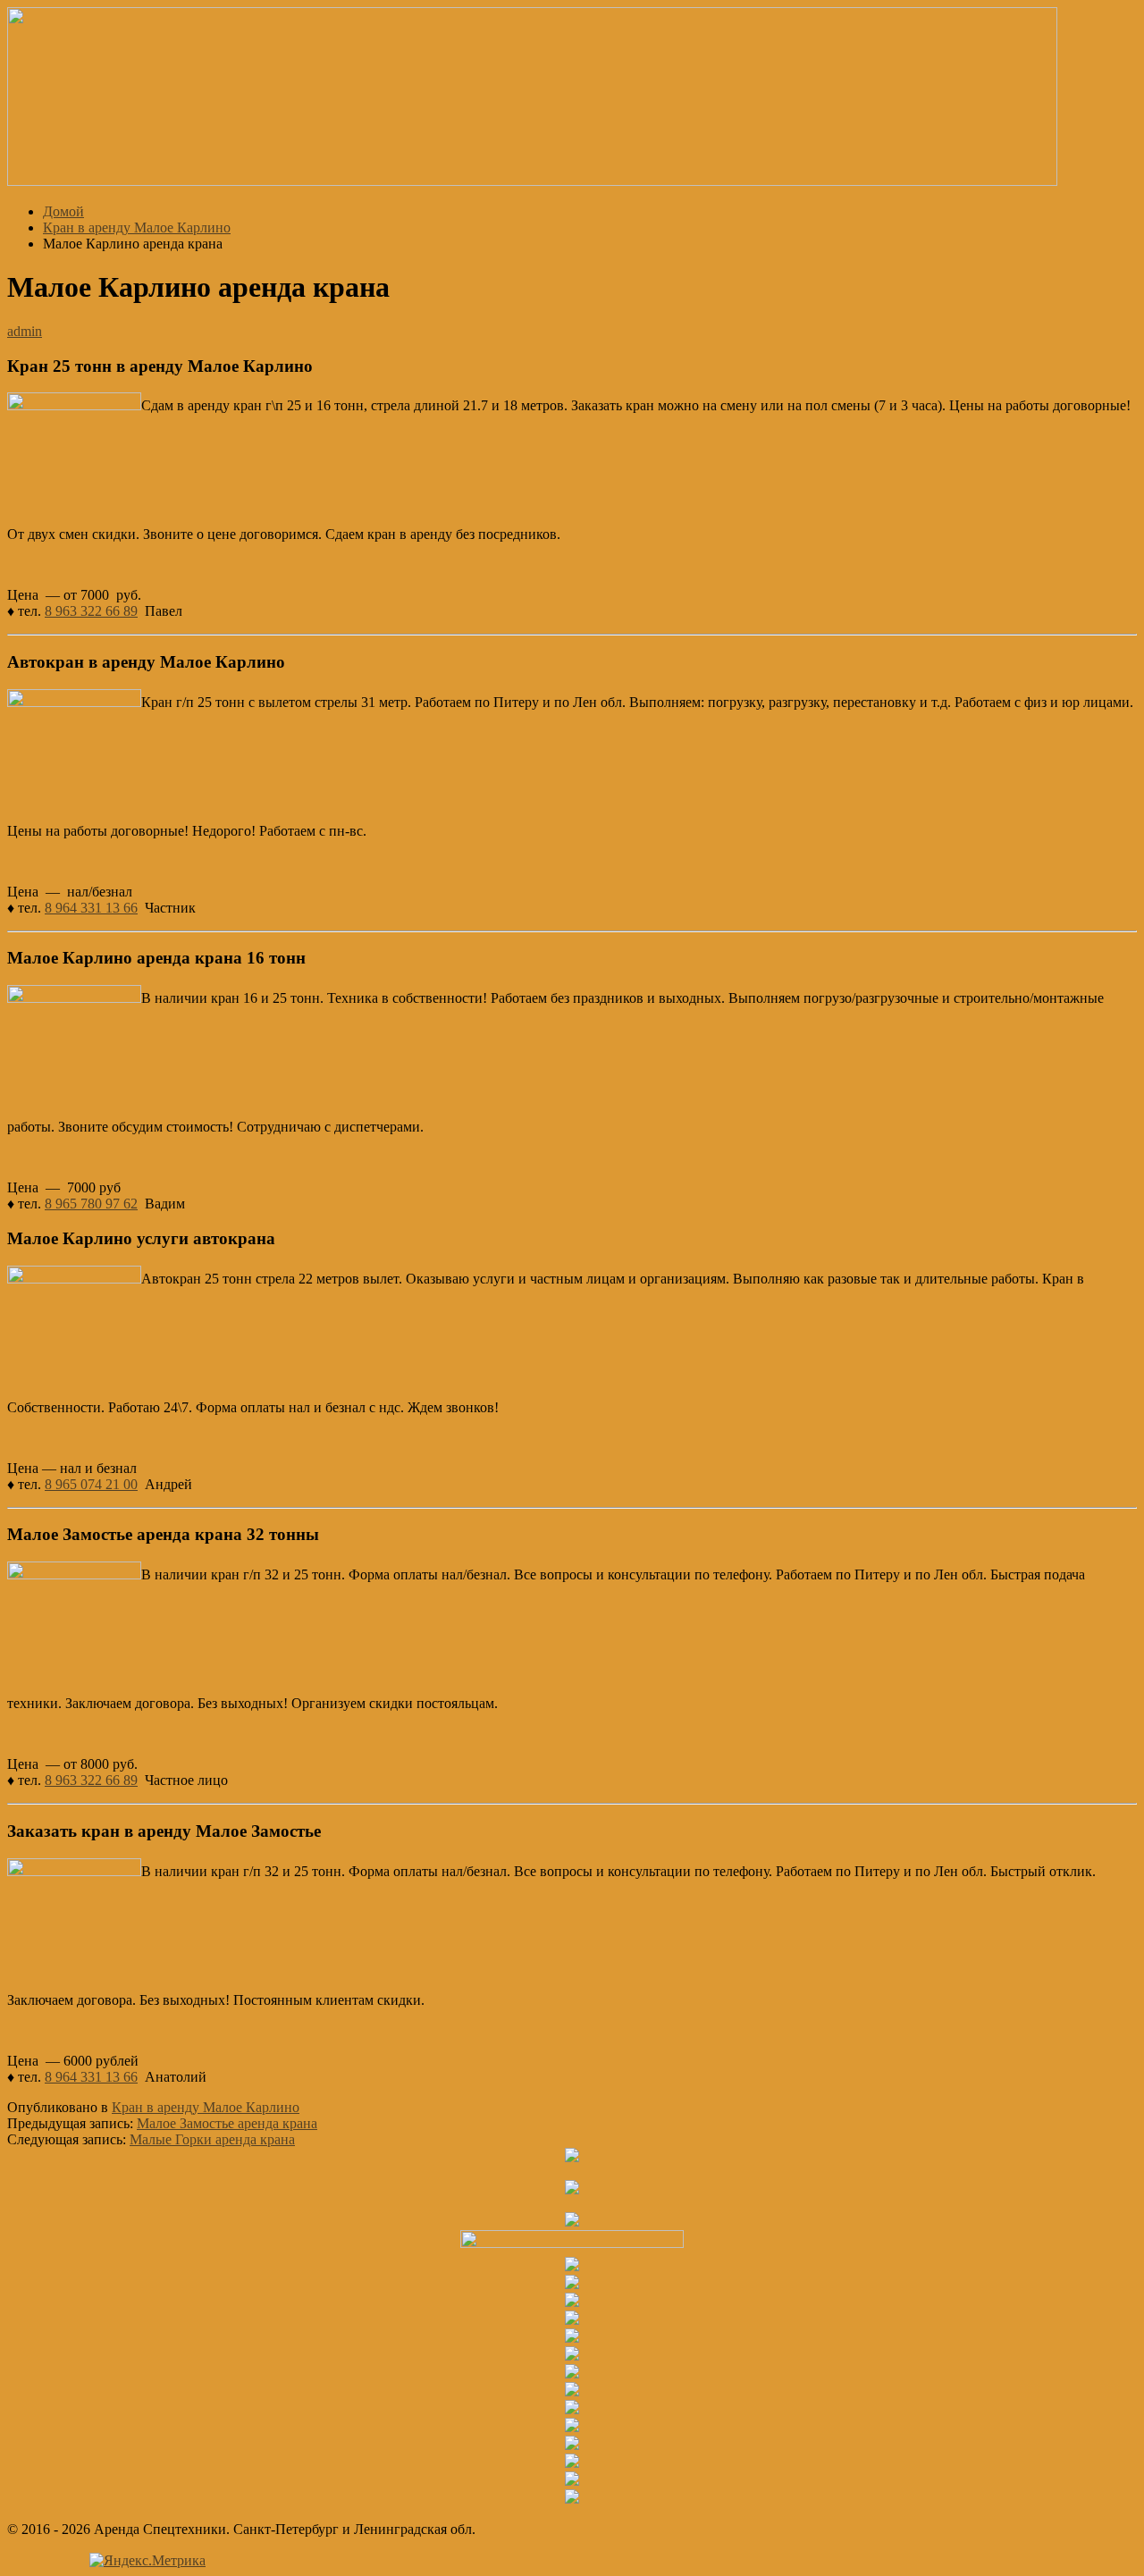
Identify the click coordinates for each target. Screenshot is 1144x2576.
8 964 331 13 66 (91, 908)
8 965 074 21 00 (91, 1484)
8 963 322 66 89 (91, 611)
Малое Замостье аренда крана (227, 2123)
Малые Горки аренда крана (212, 2139)
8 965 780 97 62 (91, 1204)
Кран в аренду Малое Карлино (206, 2107)
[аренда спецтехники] (532, 181)
